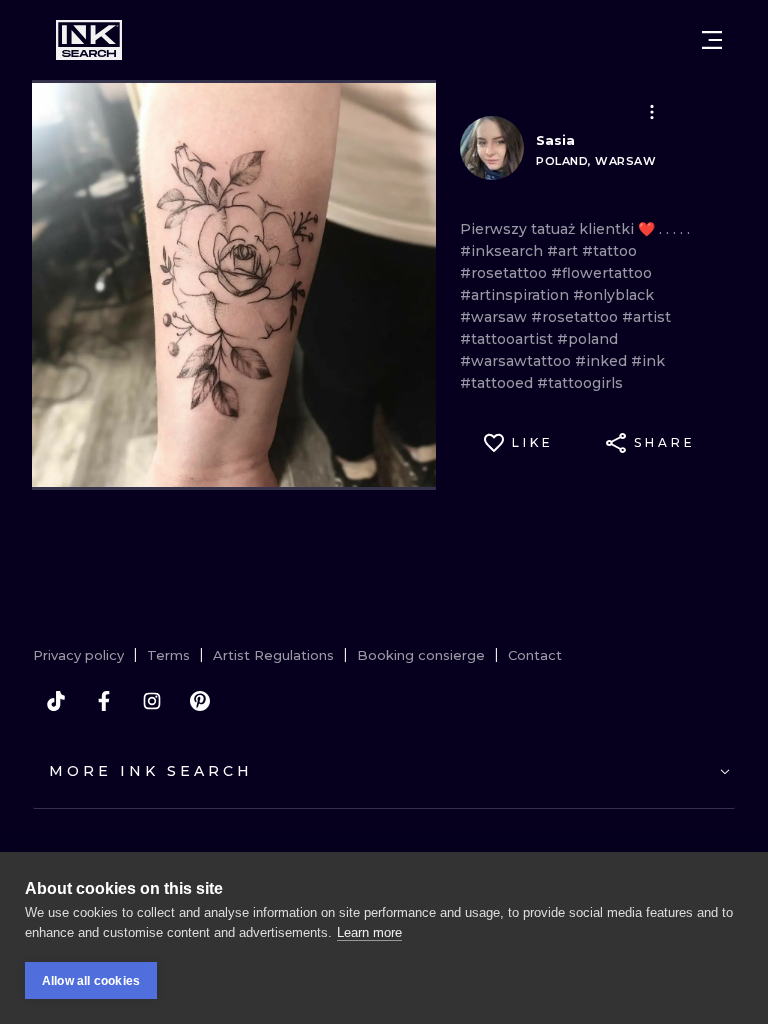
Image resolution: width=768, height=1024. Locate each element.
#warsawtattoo (517, 361)
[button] (652, 112)
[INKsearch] (89, 40)
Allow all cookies (91, 981)
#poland (587, 339)
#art (564, 251)
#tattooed (498, 383)
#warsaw (495, 317)
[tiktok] (56, 701)
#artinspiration (516, 295)
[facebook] (104, 701)
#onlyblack (613, 295)
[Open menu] (712, 40)
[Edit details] (652, 112)
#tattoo (609, 251)
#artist (646, 317)
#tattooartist (508, 339)
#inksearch (503, 251)
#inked (603, 361)
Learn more (369, 932)
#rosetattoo (505, 273)
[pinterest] (200, 701)
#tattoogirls (580, 383)
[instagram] (152, 701)
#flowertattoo (601, 273)
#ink (648, 361)
